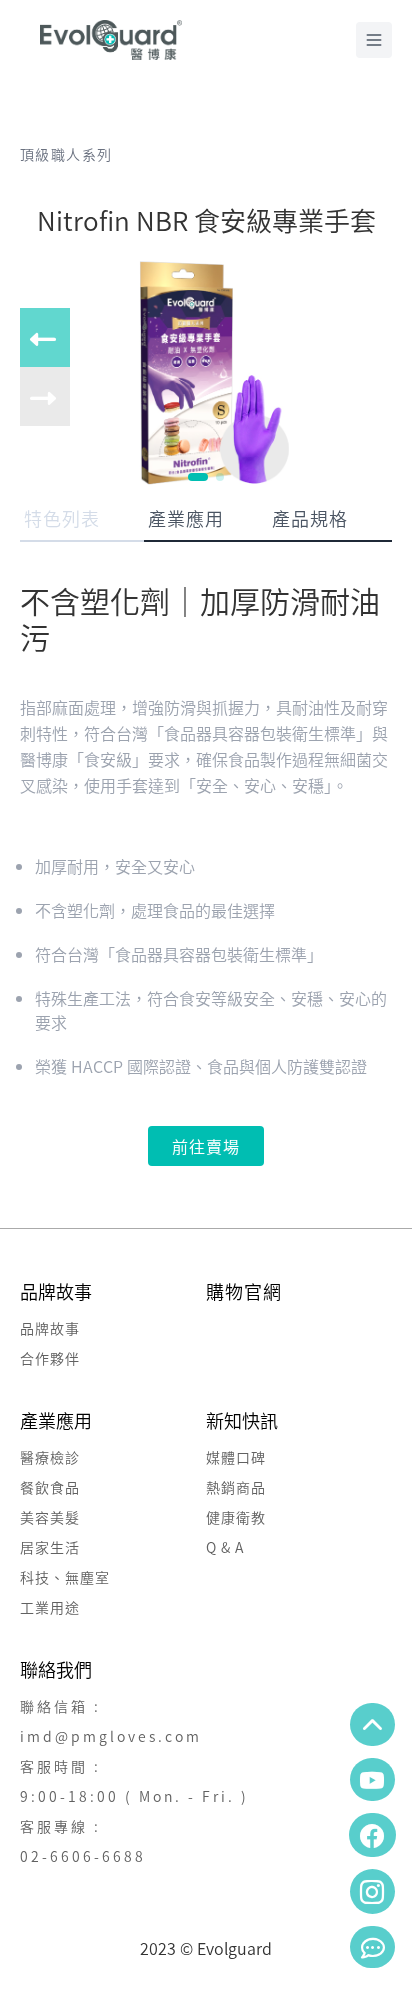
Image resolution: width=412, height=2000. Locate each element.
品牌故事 (50, 1328)
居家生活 (50, 1547)
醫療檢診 (50, 1457)
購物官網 (244, 1291)
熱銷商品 (236, 1487)
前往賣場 (206, 1146)
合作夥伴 (50, 1358)
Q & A (225, 1547)
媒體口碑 (236, 1457)
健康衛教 (236, 1517)
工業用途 (50, 1607)
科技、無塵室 (65, 1577)
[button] (198, 477)
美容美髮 (50, 1517)
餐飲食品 (50, 1487)
